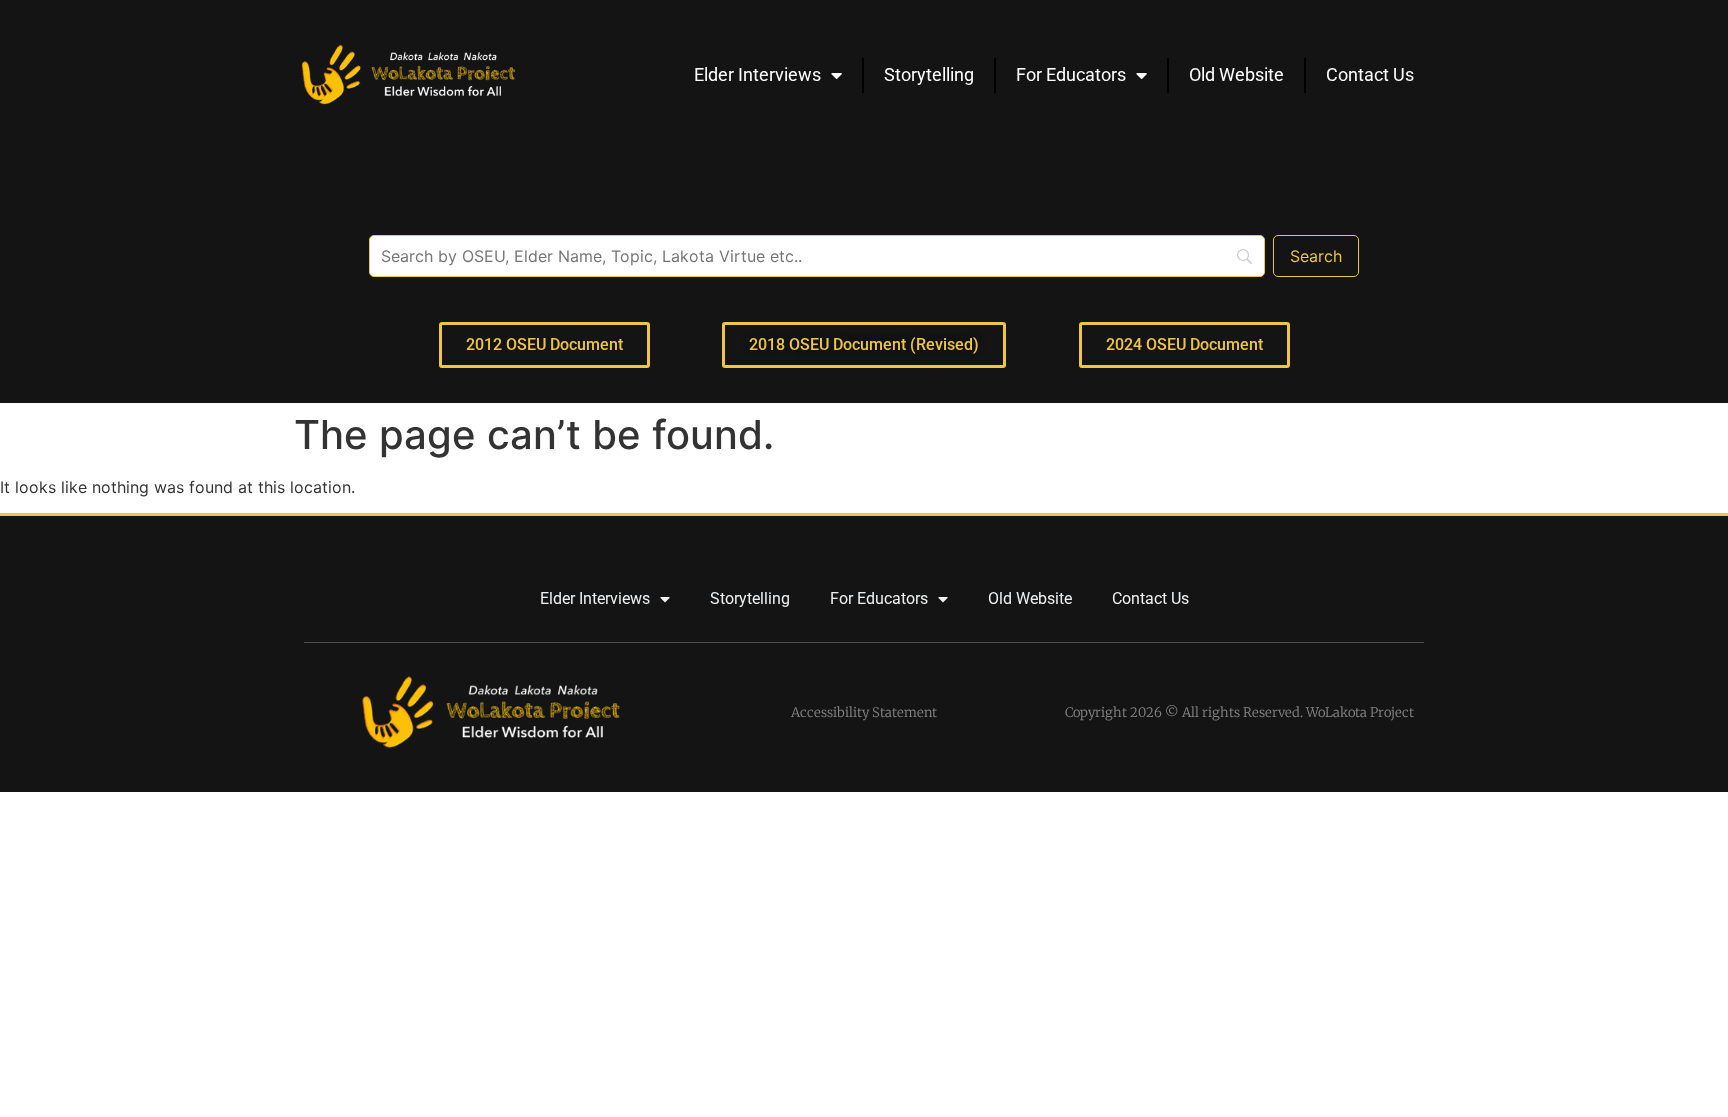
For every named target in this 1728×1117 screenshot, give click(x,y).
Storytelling (929, 74)
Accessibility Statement (864, 712)
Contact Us (1370, 74)
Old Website (1236, 74)
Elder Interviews (757, 74)
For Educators (1071, 74)
